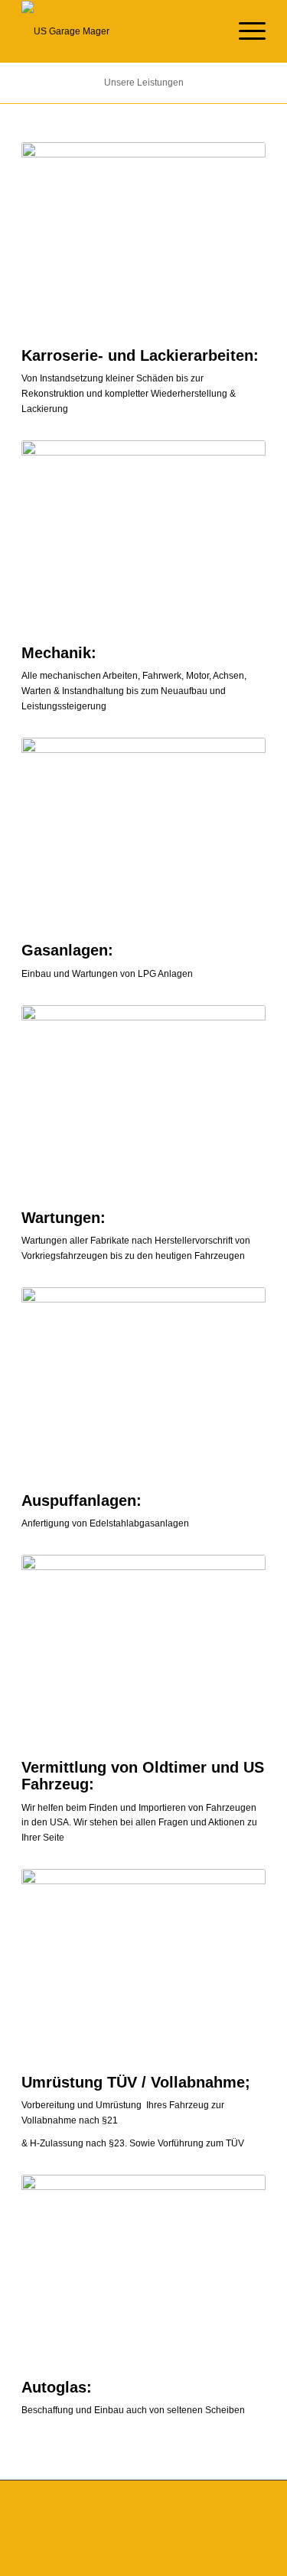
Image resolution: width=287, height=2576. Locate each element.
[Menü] (245, 31)
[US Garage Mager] (119, 31)
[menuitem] (245, 31)
